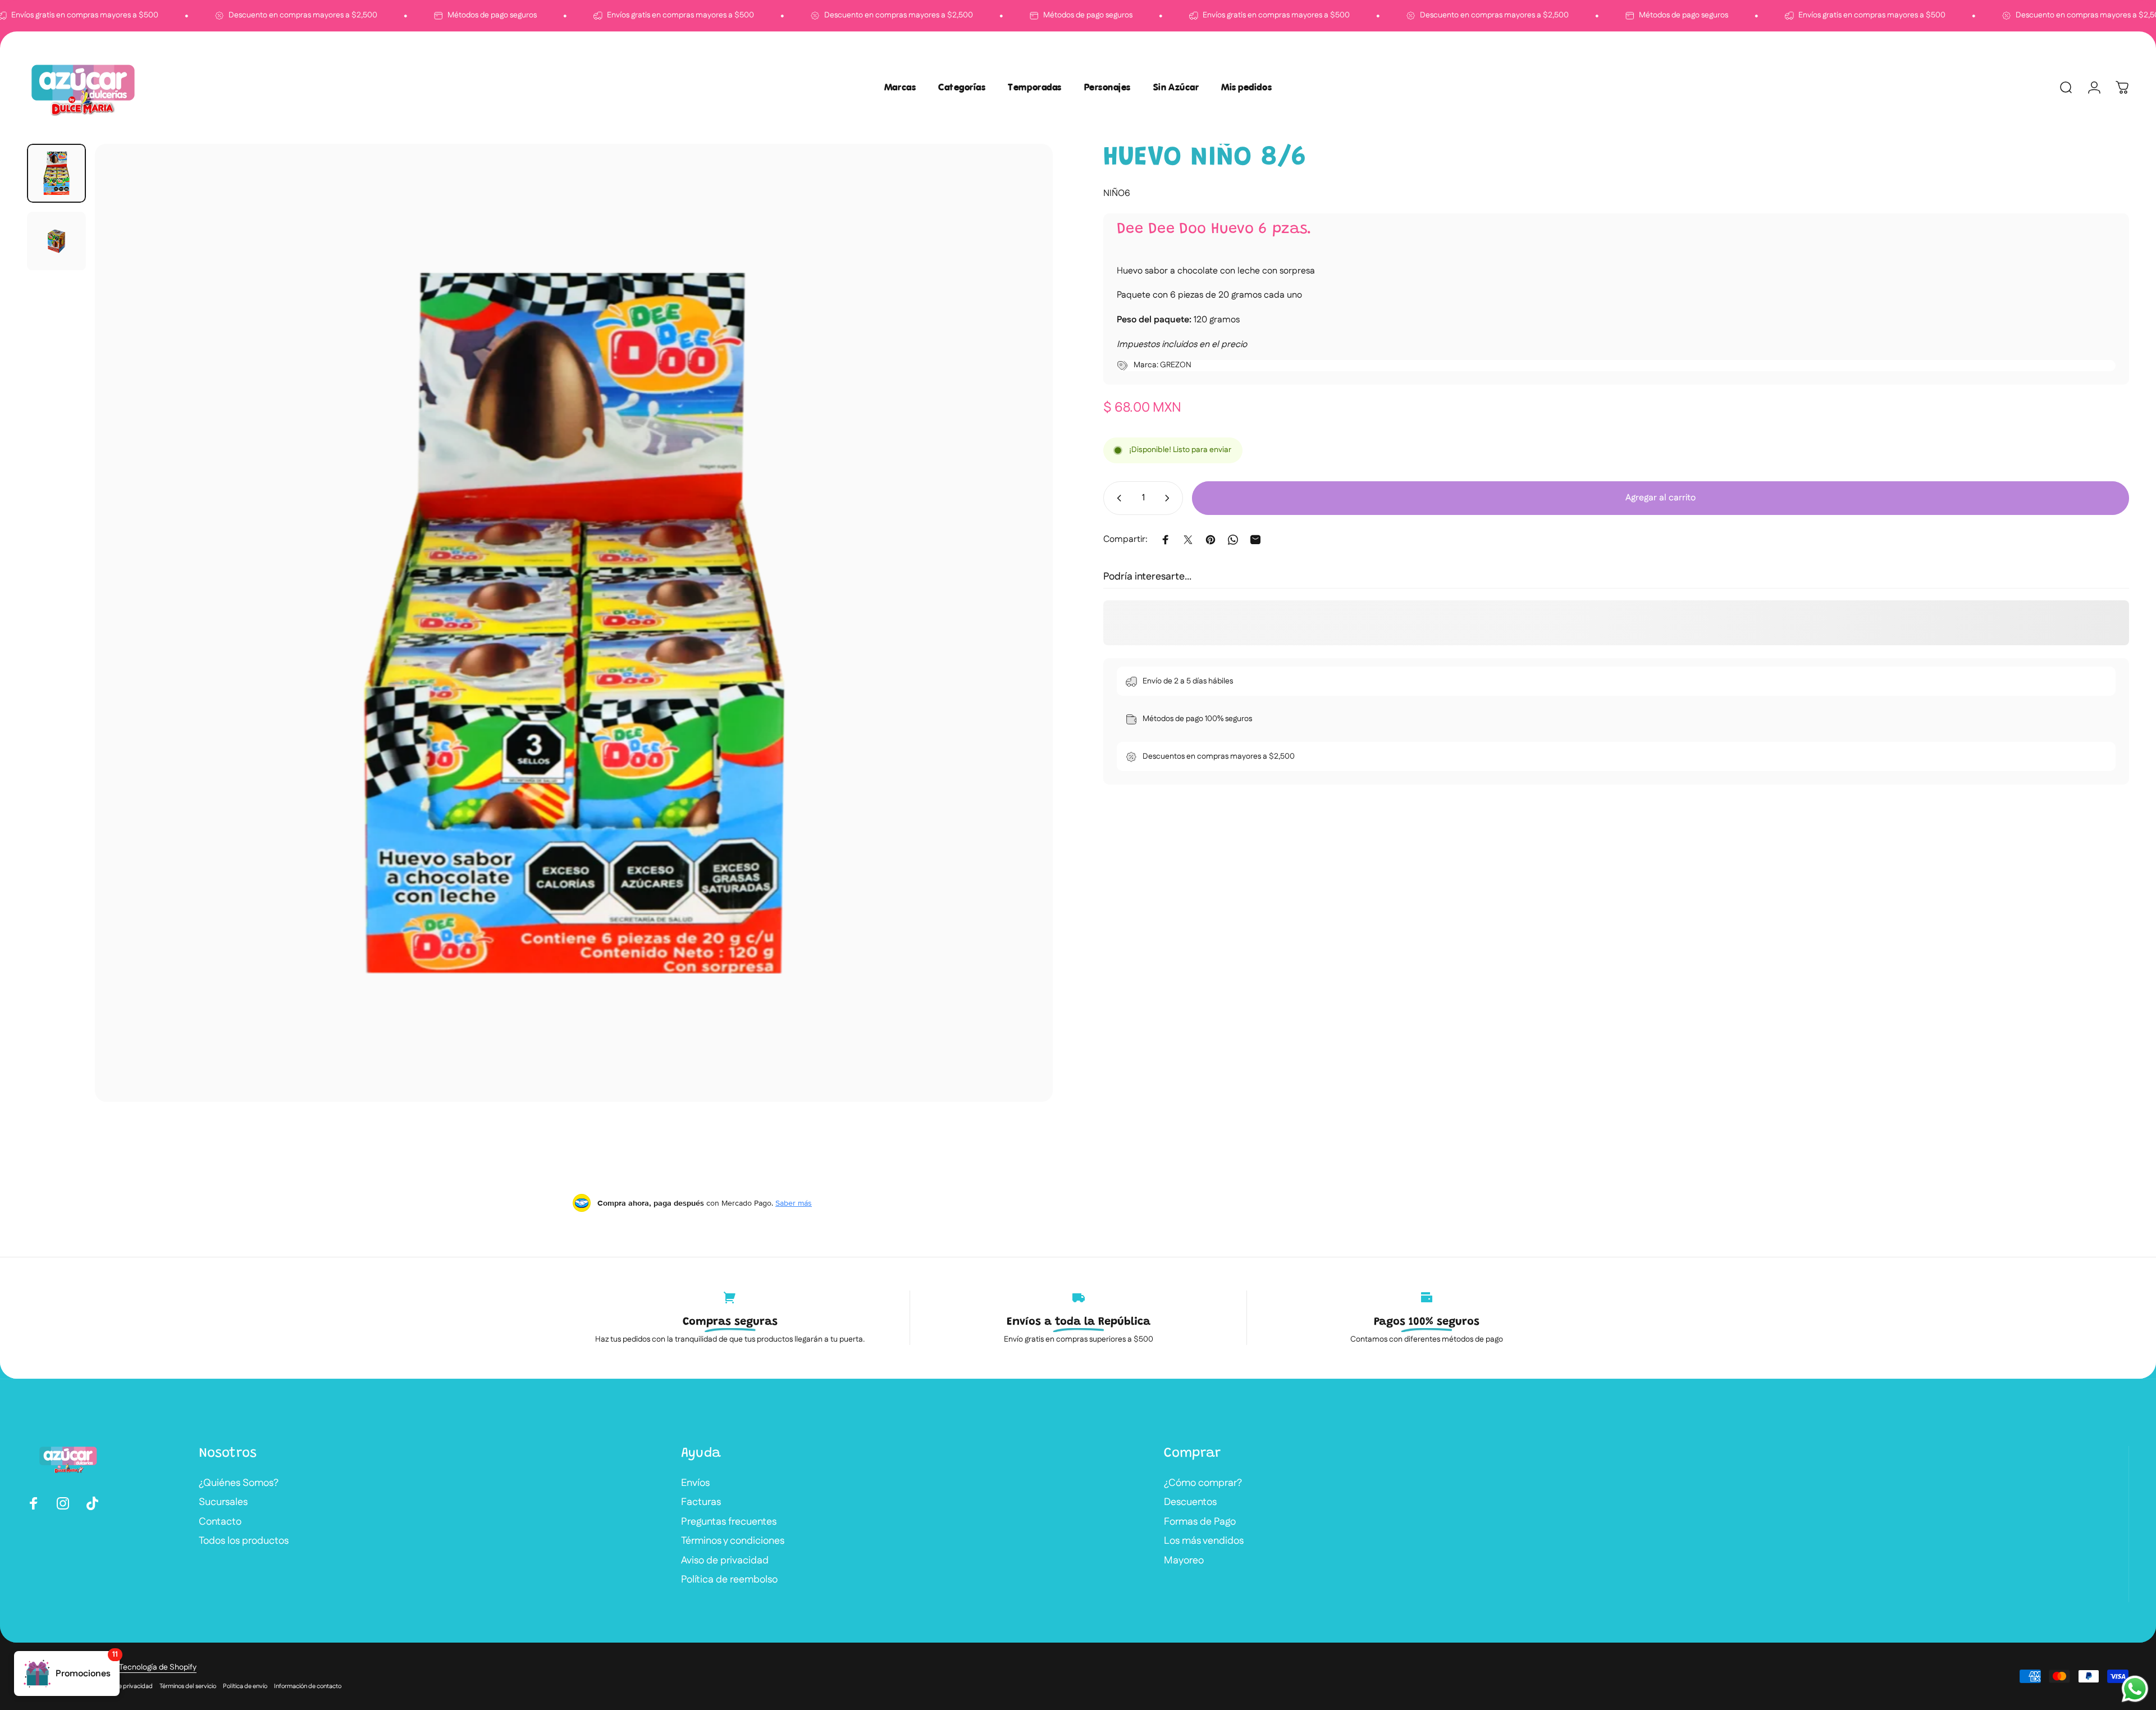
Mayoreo (1184, 1561)
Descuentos (1190, 1502)
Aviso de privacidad (725, 1561)
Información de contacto (308, 1686)
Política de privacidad (123, 1686)
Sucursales (223, 1502)
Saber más (794, 1203)
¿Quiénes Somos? (239, 1483)
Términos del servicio (188, 1686)
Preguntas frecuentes (729, 1522)
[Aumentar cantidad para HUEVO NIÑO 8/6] (1170, 498)
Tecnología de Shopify (158, 1667)
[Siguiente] (1024, 650)
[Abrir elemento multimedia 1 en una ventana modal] (574, 623)
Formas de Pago (1200, 1522)
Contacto (220, 1522)
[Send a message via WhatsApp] (2135, 1689)
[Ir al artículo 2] (56, 241)
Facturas (701, 1502)
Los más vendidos (1204, 1541)
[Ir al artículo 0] (56, 173)
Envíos (695, 1483)
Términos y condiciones (733, 1541)
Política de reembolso (729, 1580)
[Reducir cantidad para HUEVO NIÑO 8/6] (1117, 498)
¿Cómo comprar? (1203, 1483)
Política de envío (245, 1686)
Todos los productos (244, 1541)
